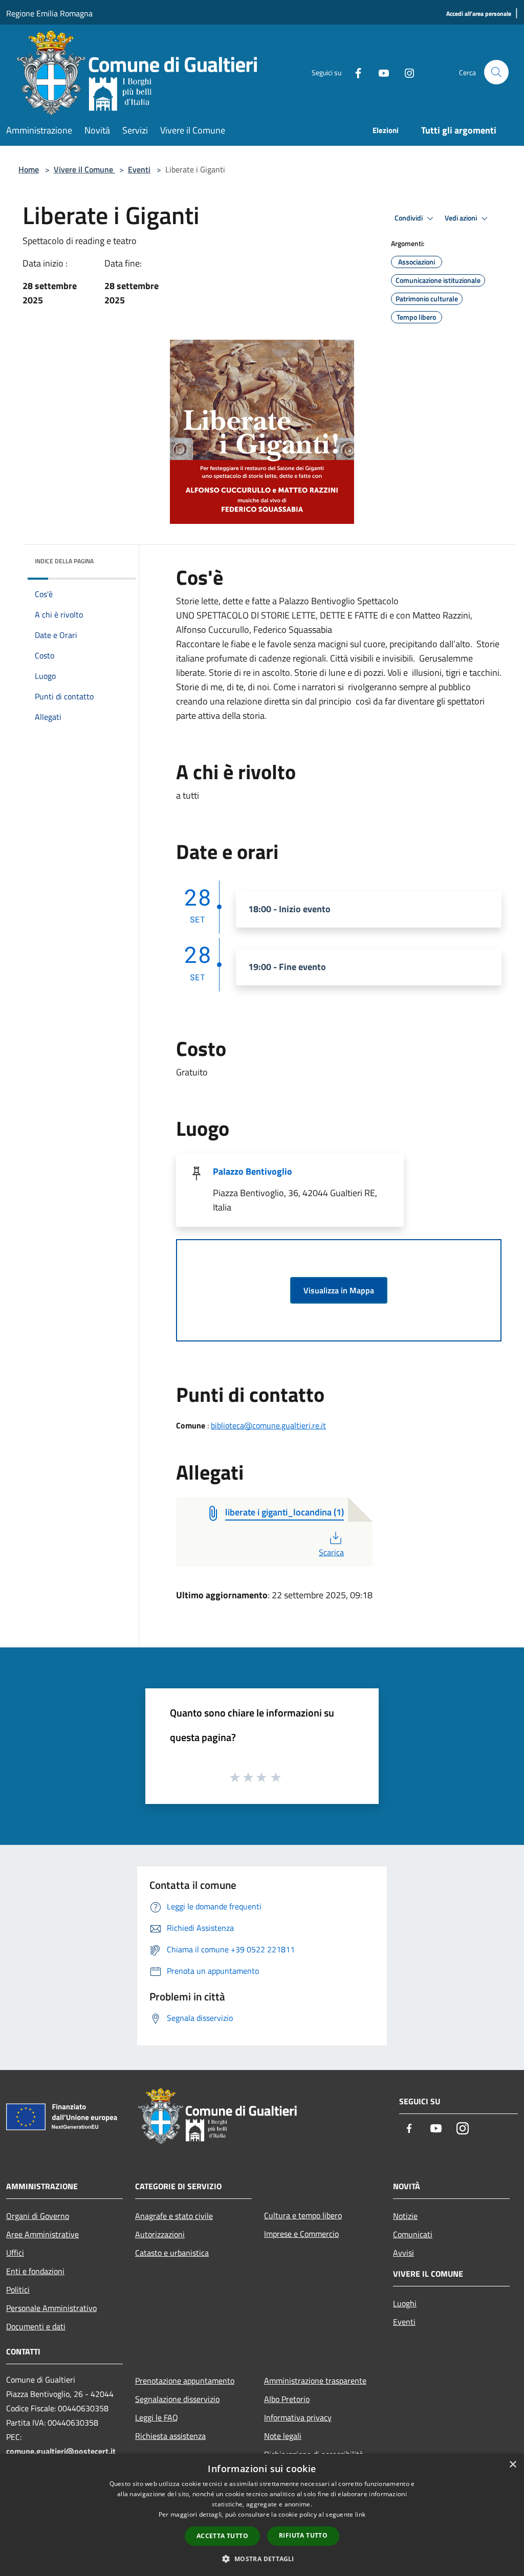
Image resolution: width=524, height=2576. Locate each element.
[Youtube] (380, 72)
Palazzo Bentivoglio (253, 1171)
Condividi (409, 218)
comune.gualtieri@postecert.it (61, 2451)
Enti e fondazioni (35, 2271)
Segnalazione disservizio (177, 2399)
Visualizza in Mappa (339, 1290)
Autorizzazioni (160, 2234)
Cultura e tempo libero (303, 2215)
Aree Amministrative (42, 2234)
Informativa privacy (298, 2417)
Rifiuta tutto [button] (303, 2535)
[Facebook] (354, 72)
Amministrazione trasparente (315, 2381)
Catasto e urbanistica (172, 2253)
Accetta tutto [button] (222, 2536)
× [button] (512, 2465)
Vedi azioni (462, 218)
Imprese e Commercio (301, 2234)
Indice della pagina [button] (64, 561)
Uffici (15, 2253)
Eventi (139, 169)
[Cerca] (496, 72)
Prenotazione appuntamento (185, 2381)
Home (29, 169)
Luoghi (405, 2303)
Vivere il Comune (84, 169)
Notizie (405, 2216)
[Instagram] (405, 72)
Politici (18, 2289)
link (360, 2514)
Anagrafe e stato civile (174, 2216)
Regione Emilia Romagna (49, 13)
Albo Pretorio (287, 2399)
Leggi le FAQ (157, 2417)
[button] (262, 2559)
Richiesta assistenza (170, 2436)
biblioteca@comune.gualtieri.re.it (268, 1425)
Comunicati (413, 2234)
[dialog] (262, 2515)
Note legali (283, 2436)
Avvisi (403, 2253)
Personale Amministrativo (51, 2308)
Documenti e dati (36, 2326)
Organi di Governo (38, 2216)
